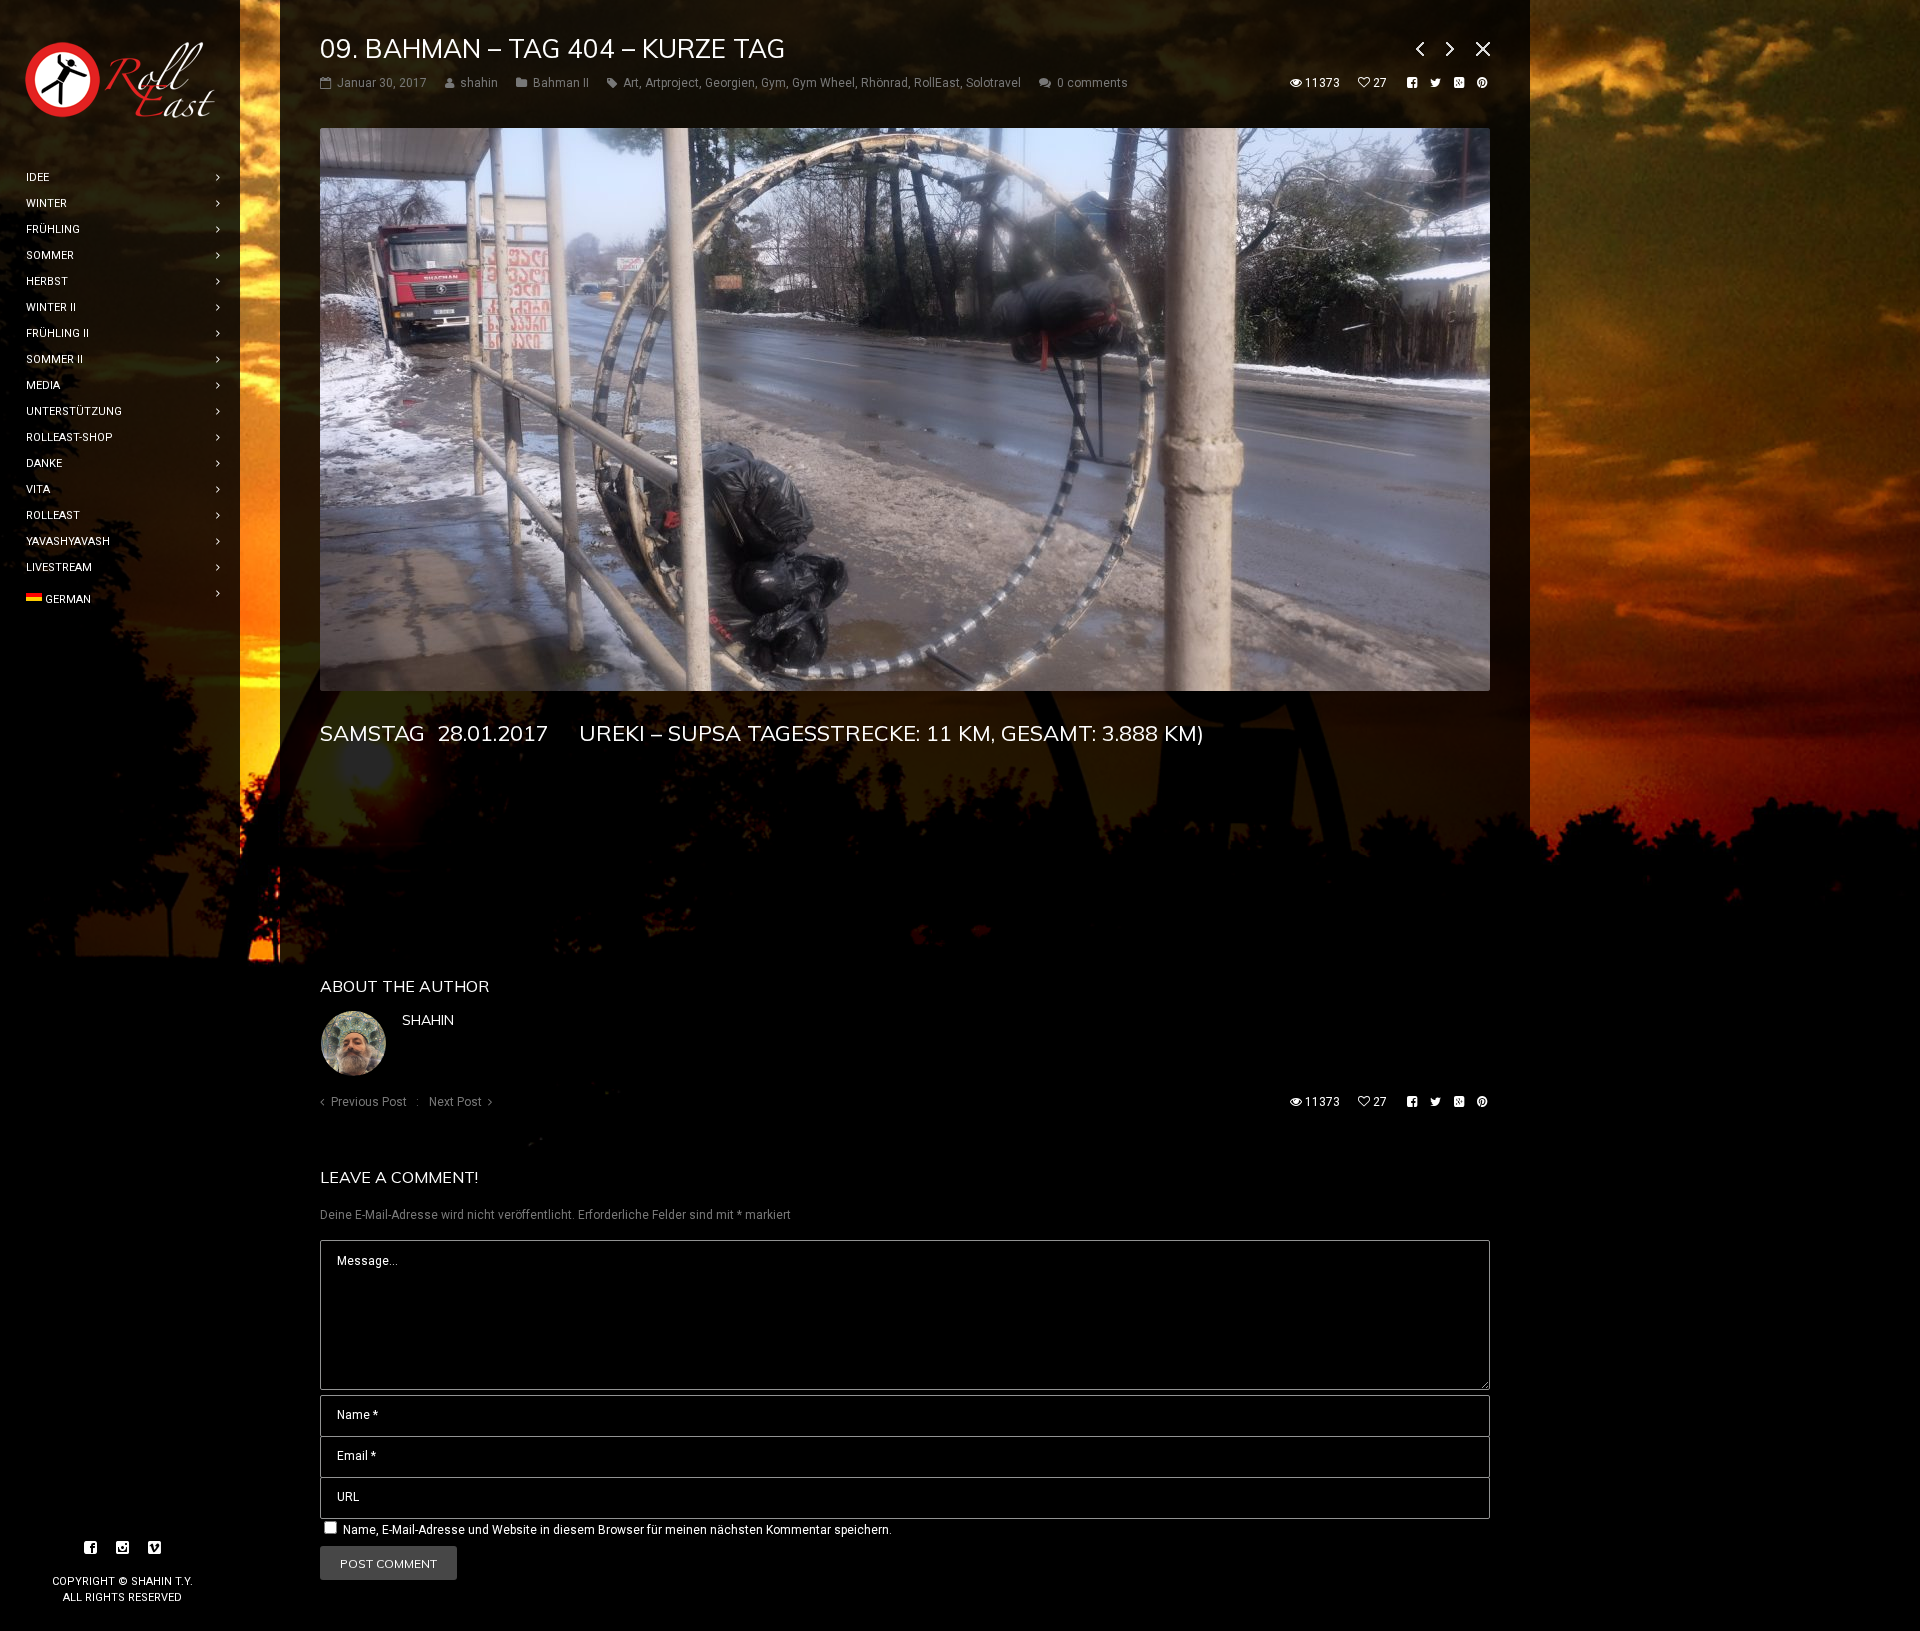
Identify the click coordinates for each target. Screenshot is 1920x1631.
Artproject (672, 83)
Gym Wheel (823, 83)
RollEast (937, 83)
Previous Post (369, 1102)
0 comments (1092, 83)
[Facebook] (91, 1548)
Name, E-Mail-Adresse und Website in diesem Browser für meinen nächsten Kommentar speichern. (617, 1530)
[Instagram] (123, 1548)
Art (631, 83)
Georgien (730, 83)
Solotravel (993, 83)
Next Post (455, 1102)
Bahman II (561, 83)
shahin (428, 1020)
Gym (773, 83)
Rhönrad (884, 83)
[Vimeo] (155, 1548)
